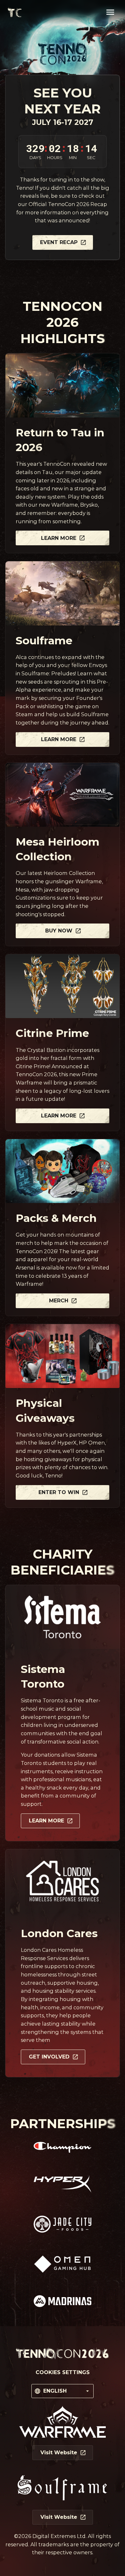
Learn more (59, 538)
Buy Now (59, 931)
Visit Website (59, 2452)
